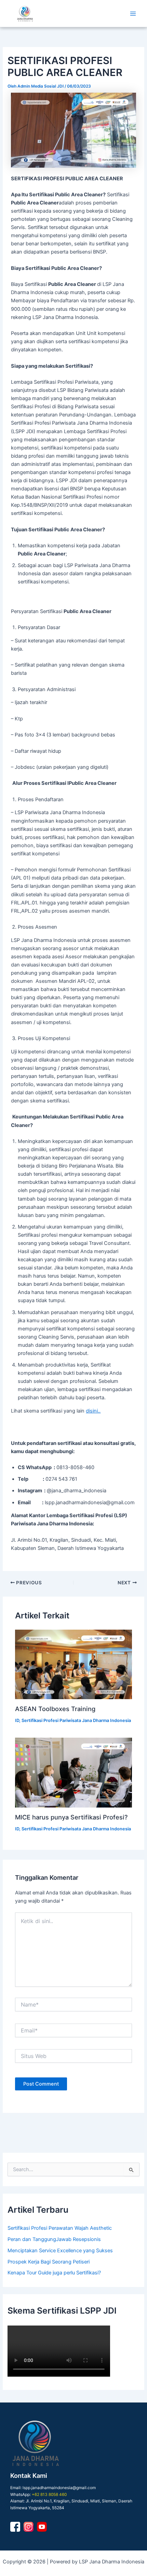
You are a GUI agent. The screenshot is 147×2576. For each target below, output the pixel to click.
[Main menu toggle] (133, 14)
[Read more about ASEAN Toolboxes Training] (73, 1665)
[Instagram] (29, 2527)
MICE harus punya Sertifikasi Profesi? (71, 1817)
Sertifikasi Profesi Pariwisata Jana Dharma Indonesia (76, 1720)
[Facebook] (15, 2527)
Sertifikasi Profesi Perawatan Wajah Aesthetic (60, 2228)
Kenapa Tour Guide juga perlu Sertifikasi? (54, 2273)
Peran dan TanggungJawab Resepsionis (54, 2239)
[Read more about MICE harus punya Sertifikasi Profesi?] (73, 1773)
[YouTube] (42, 2527)
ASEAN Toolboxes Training (55, 1709)
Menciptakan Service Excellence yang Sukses (60, 2251)
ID (17, 1720)
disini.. (93, 1411)
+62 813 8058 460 (49, 2495)
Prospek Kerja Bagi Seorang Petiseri (49, 2262)
